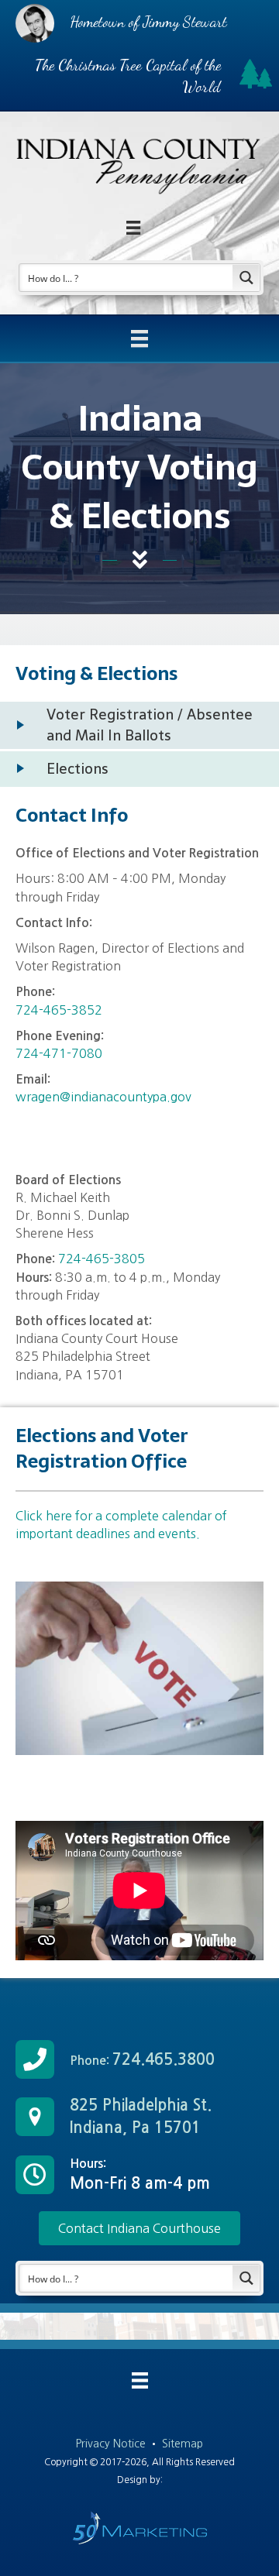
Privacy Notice (112, 2444)
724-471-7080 (59, 1053)
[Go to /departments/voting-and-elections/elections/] (139, 769)
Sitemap (183, 2444)
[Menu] (139, 338)
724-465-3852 (59, 1010)
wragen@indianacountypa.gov (103, 1097)
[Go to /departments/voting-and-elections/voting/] (139, 725)
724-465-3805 (102, 1259)
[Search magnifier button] (246, 278)
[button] (139, 2228)
